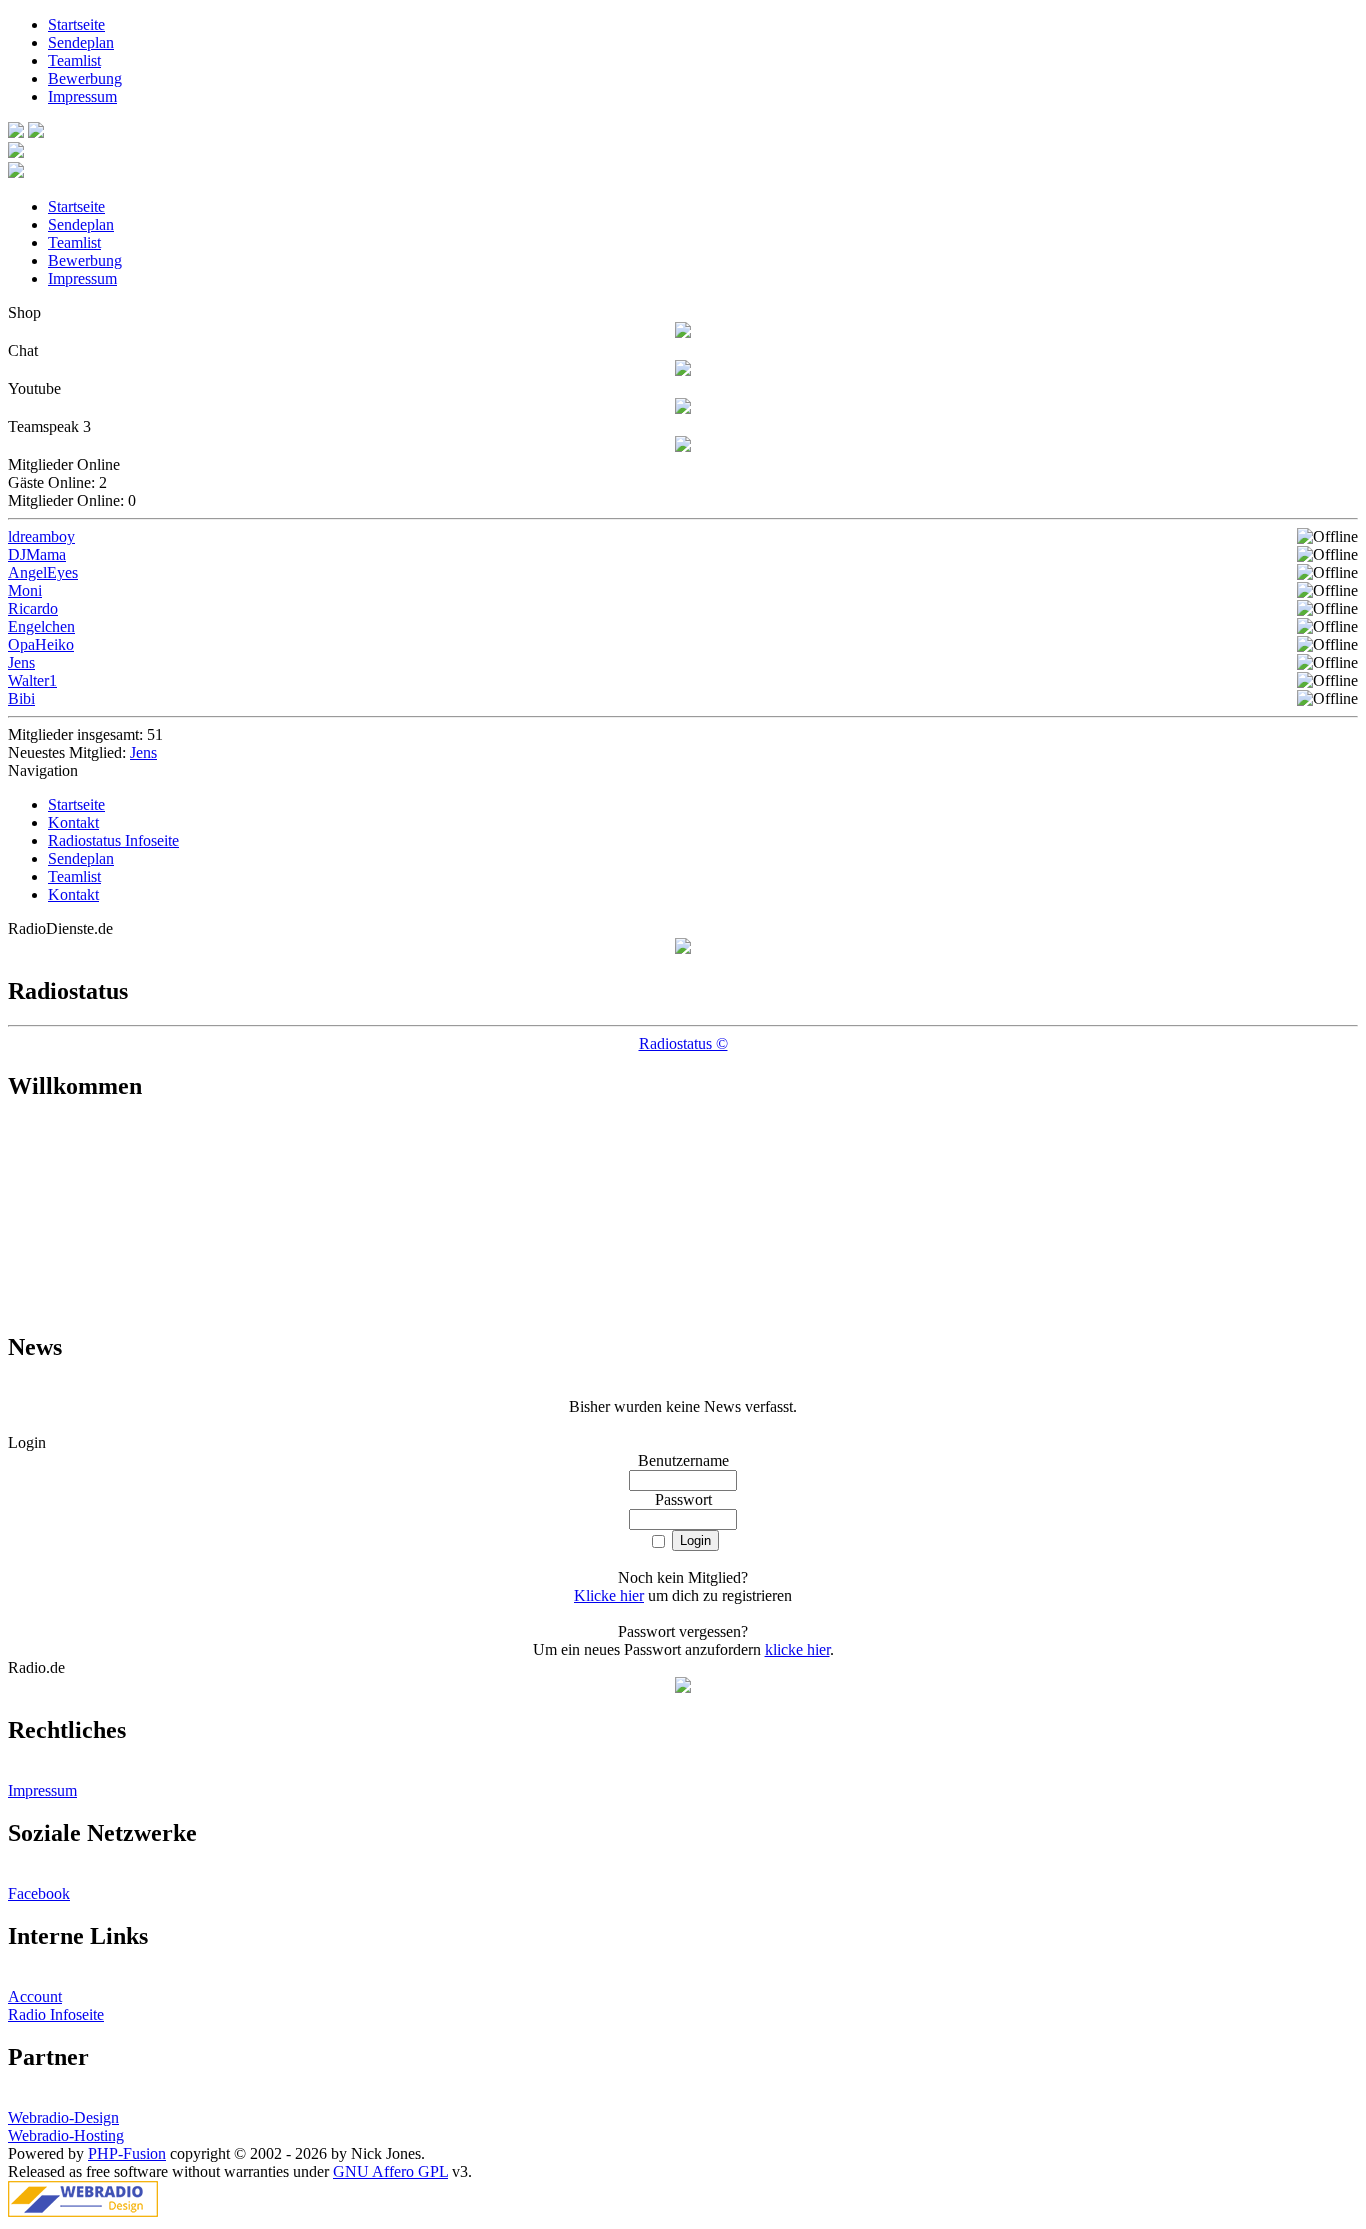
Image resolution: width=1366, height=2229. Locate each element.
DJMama (37, 554)
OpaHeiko (41, 644)
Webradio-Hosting (66, 2135)
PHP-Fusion (127, 2153)
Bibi (21, 698)
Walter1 (32, 680)
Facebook (39, 1893)
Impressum (42, 1790)
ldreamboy (41, 536)
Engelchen (41, 626)
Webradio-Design (63, 2117)
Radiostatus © (683, 1043)
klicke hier (797, 1649)
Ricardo (33, 608)
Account (35, 1996)
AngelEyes (43, 572)
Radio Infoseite (56, 2014)
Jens (21, 662)
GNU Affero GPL (390, 2171)
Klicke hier (609, 1595)
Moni (25, 590)
